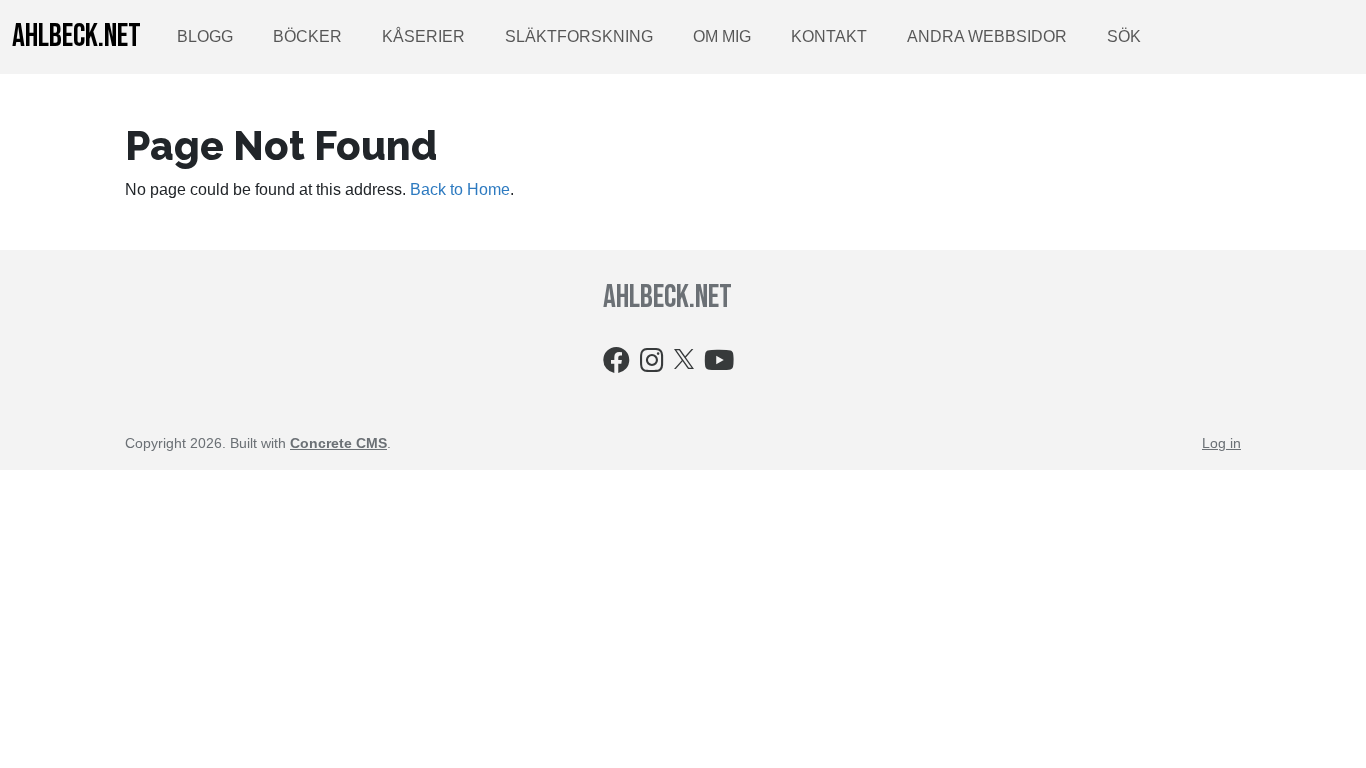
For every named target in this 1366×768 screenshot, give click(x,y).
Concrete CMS (338, 443)
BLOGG (205, 36)
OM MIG (722, 36)
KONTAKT (829, 36)
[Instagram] (652, 364)
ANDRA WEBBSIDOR (987, 36)
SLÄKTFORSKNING (579, 36)
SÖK (1124, 36)
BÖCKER (307, 36)
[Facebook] (616, 364)
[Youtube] (719, 364)
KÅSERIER (423, 36)
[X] (684, 357)
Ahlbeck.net (76, 36)
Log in (1221, 443)
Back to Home (460, 189)
